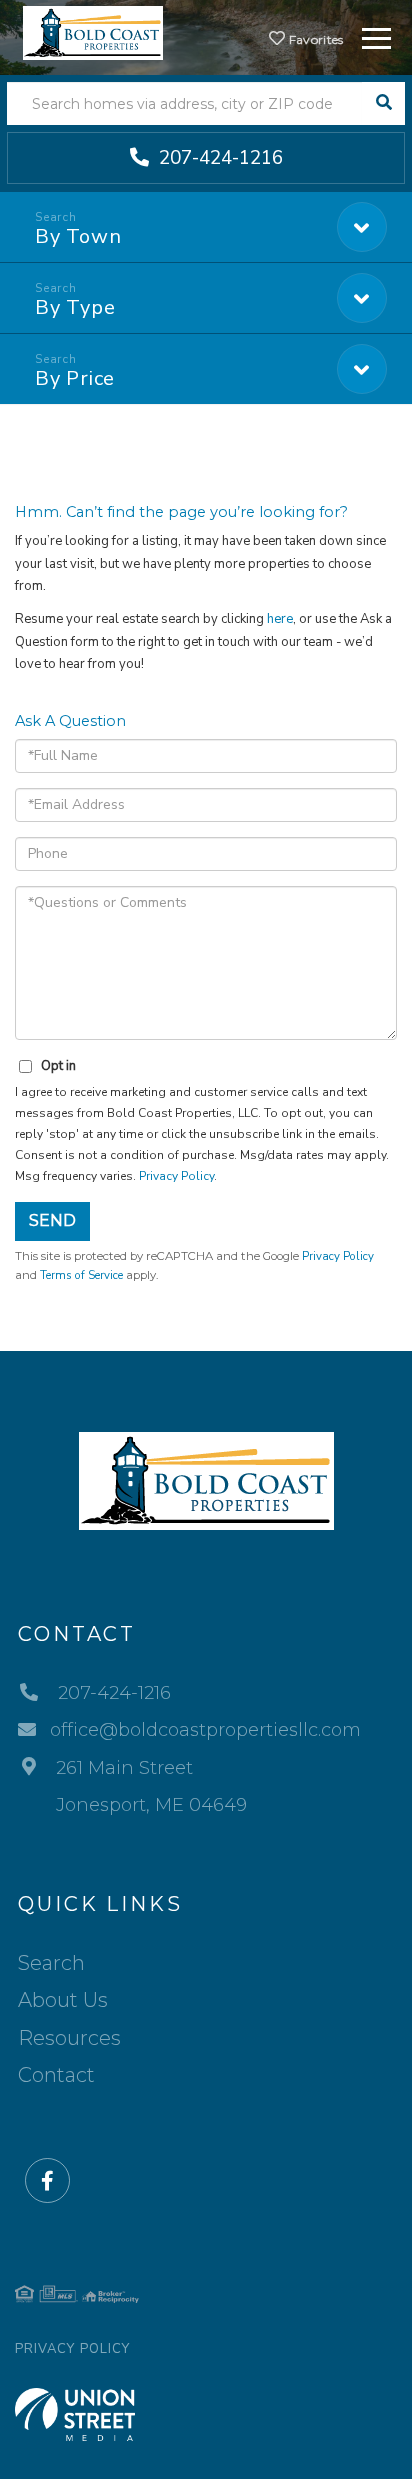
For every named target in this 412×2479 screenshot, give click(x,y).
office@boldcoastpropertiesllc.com (205, 1730)
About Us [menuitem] (63, 2000)
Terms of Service (81, 1275)
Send (52, 1220)
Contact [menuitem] (56, 2075)
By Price (75, 378)
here (280, 619)
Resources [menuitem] (69, 2038)
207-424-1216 (218, 158)
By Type (75, 307)
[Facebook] (47, 2181)
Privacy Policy (176, 1176)
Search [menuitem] (51, 1963)
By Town (78, 236)
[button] (383, 103)
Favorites (315, 39)
